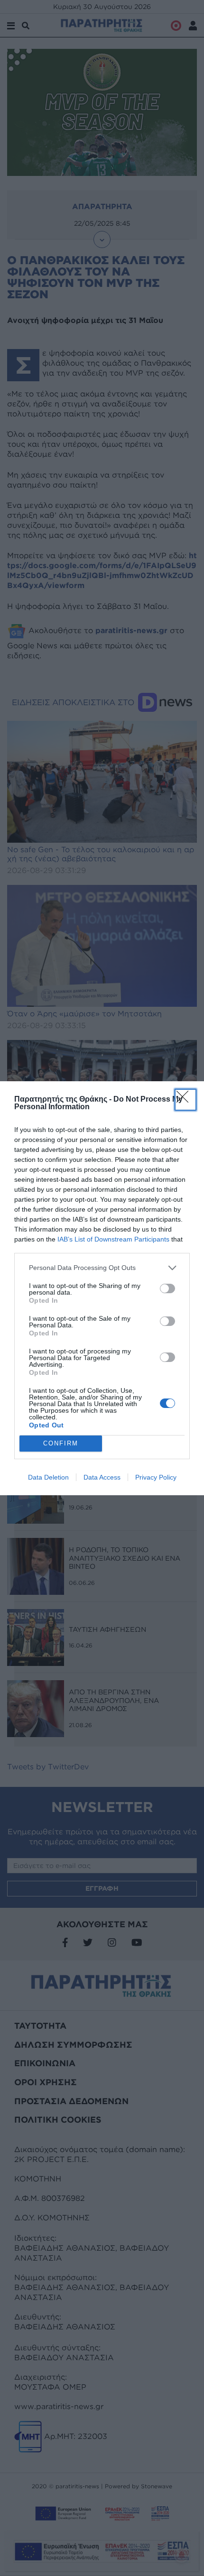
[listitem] (102, 1268)
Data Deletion (48, 1477)
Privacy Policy (156, 1477)
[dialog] (102, 1288)
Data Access (102, 1477)
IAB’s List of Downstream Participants (113, 1239)
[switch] (167, 1288)
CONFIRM (61, 1443)
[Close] (185, 1100)
